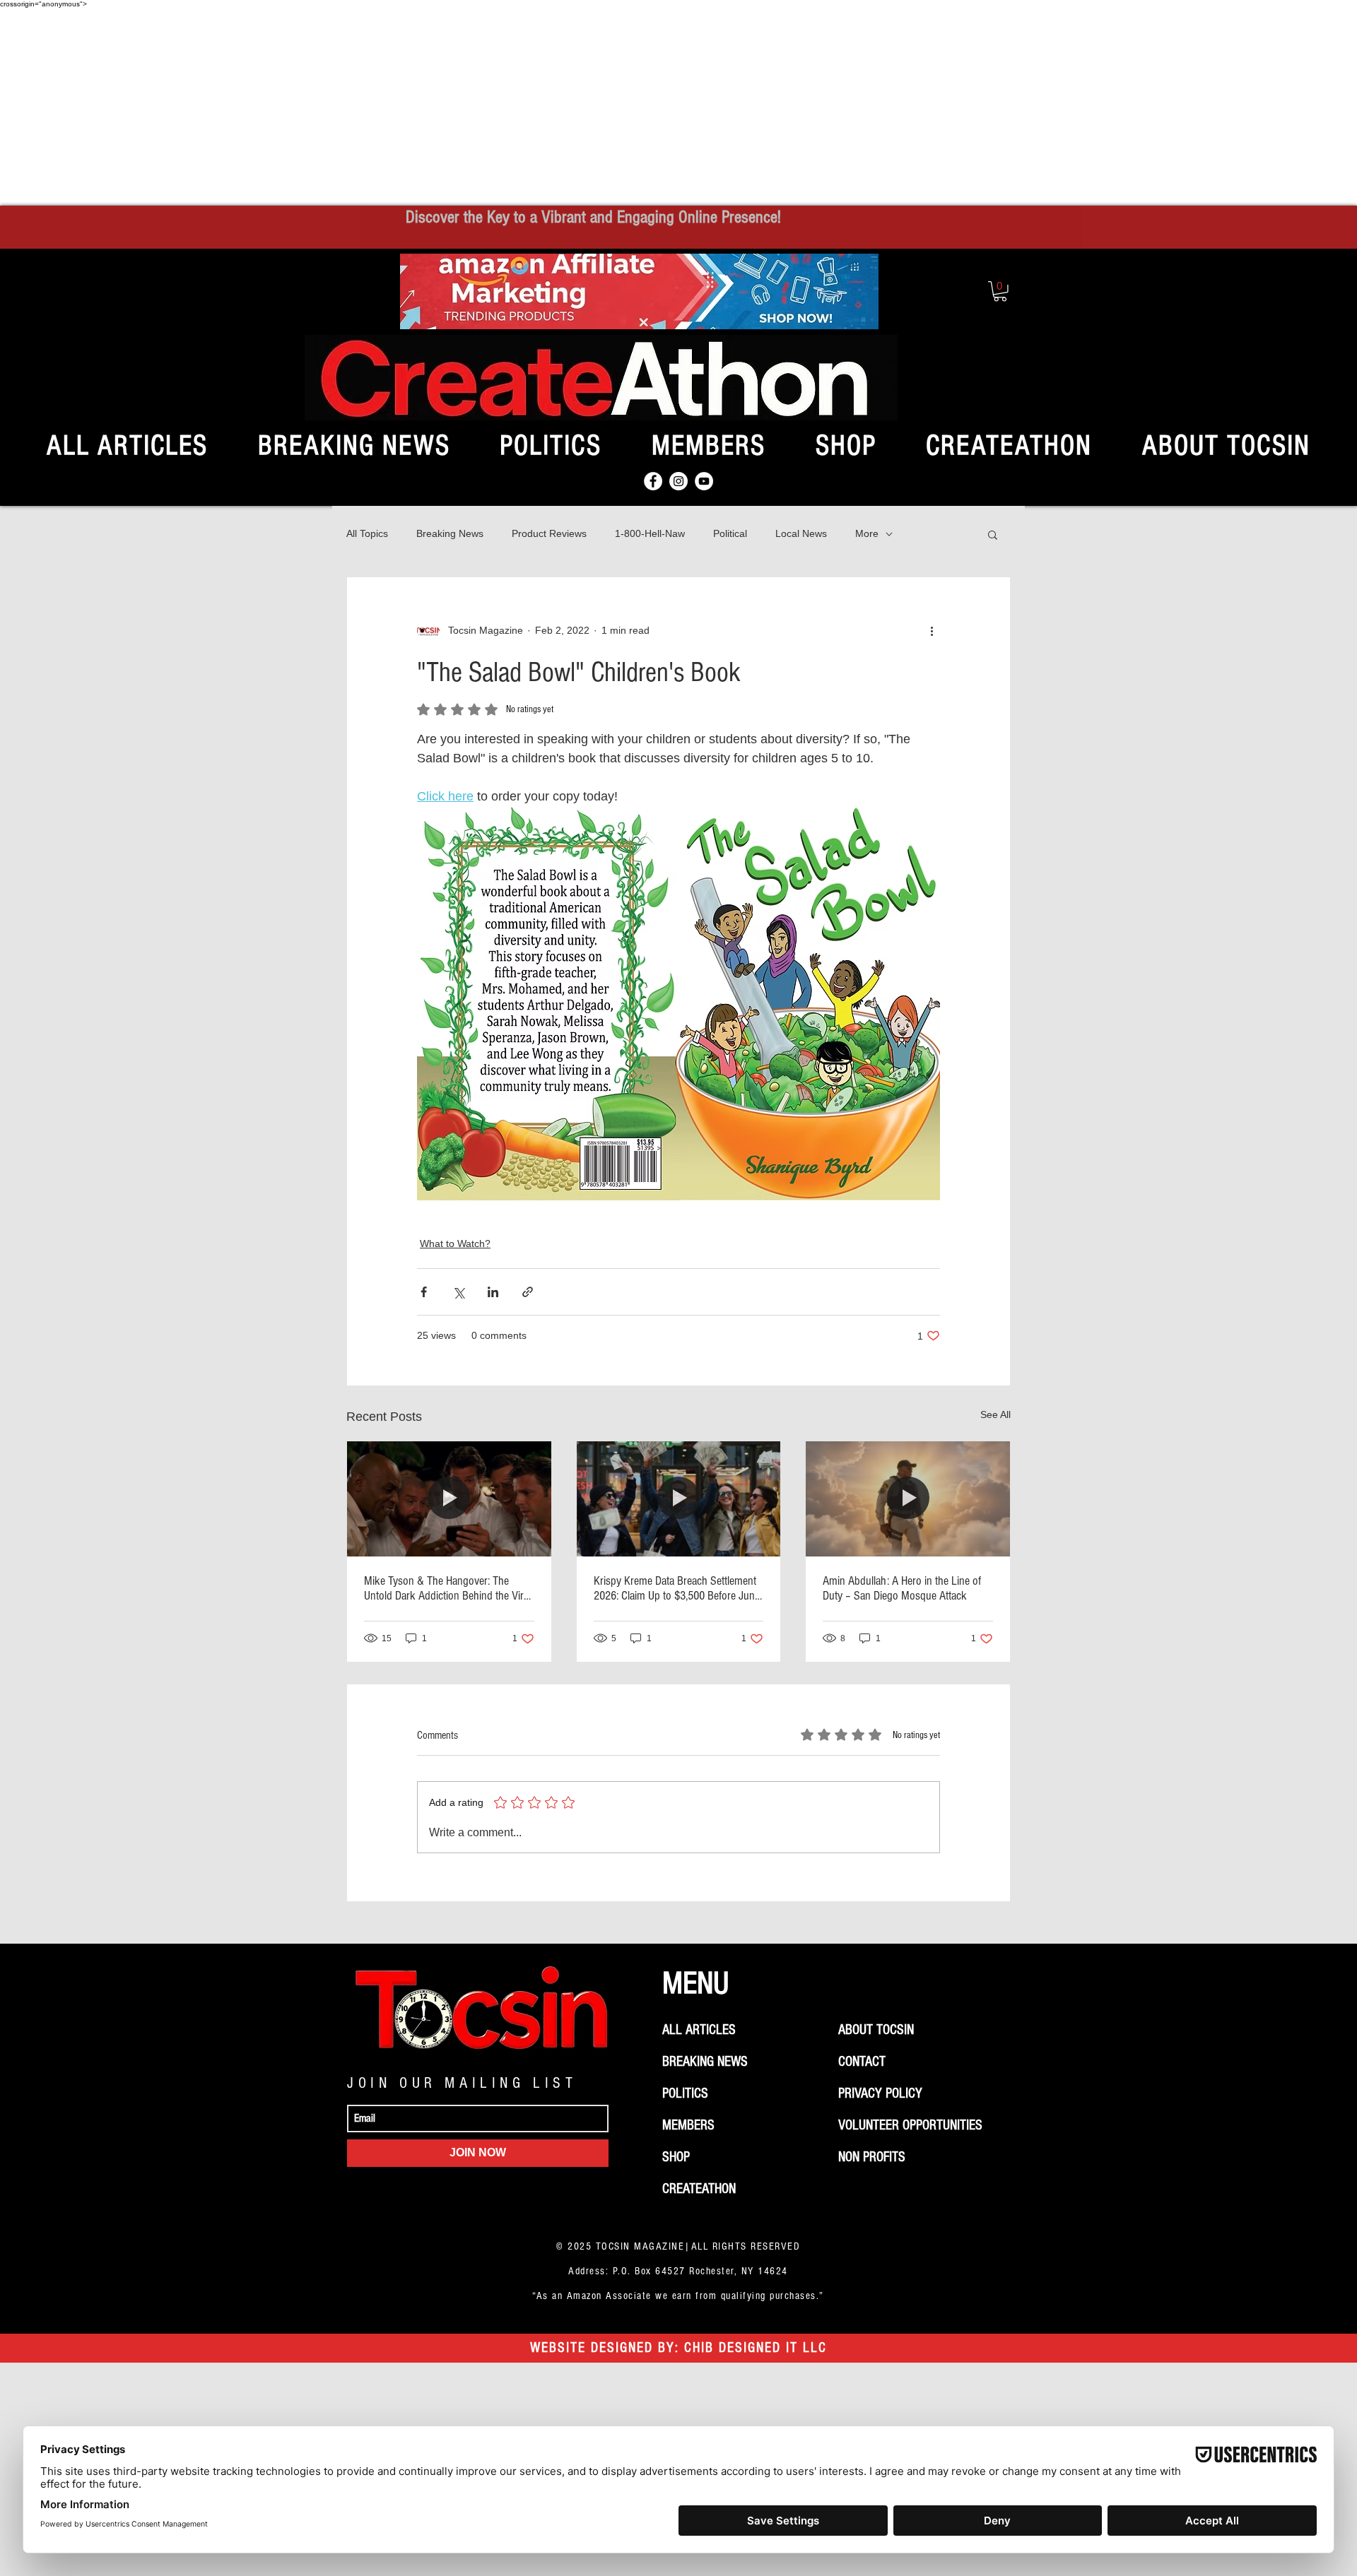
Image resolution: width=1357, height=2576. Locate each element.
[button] (1000, 291)
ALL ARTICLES (699, 2030)
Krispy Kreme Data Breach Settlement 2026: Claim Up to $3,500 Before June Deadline (677, 1588)
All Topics (367, 533)
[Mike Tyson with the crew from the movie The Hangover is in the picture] (449, 1499)
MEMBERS (688, 2125)
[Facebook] (653, 481)
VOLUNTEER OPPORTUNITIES (910, 2125)
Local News (801, 533)
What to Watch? (455, 1243)
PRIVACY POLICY (880, 2093)
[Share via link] (528, 1292)
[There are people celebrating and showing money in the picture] (679, 1499)
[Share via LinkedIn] (493, 1292)
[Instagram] (678, 481)
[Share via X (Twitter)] (458, 1292)
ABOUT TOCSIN (876, 2030)
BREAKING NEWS (705, 2062)
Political (730, 533)
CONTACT (862, 2062)
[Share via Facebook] (424, 1292)
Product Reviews (549, 533)
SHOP (676, 2157)
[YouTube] (704, 481)
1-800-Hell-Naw (650, 533)
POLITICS (685, 2093)
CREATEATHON (699, 2189)
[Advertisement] (678, 107)
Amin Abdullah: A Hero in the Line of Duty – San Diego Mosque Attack (902, 1588)
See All (995, 1414)
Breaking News (450, 533)
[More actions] (932, 631)
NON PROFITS (872, 2157)
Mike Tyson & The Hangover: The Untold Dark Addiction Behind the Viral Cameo (447, 1588)
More (867, 533)
